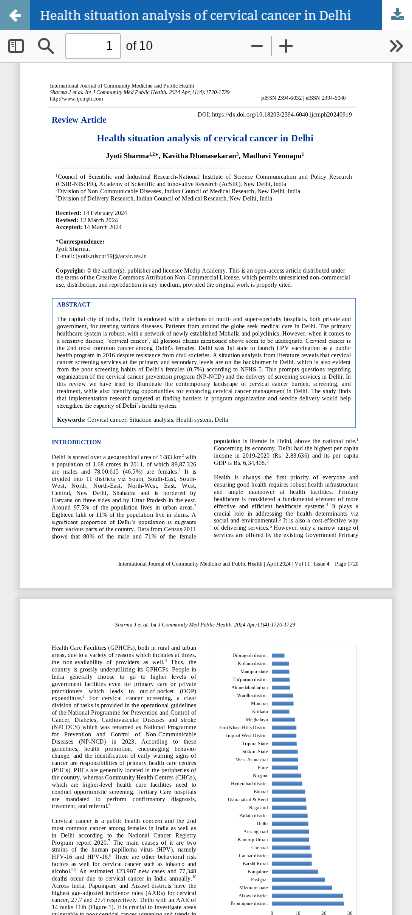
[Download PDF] (397, 15)
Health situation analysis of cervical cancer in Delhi (195, 15)
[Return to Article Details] (15, 15)
